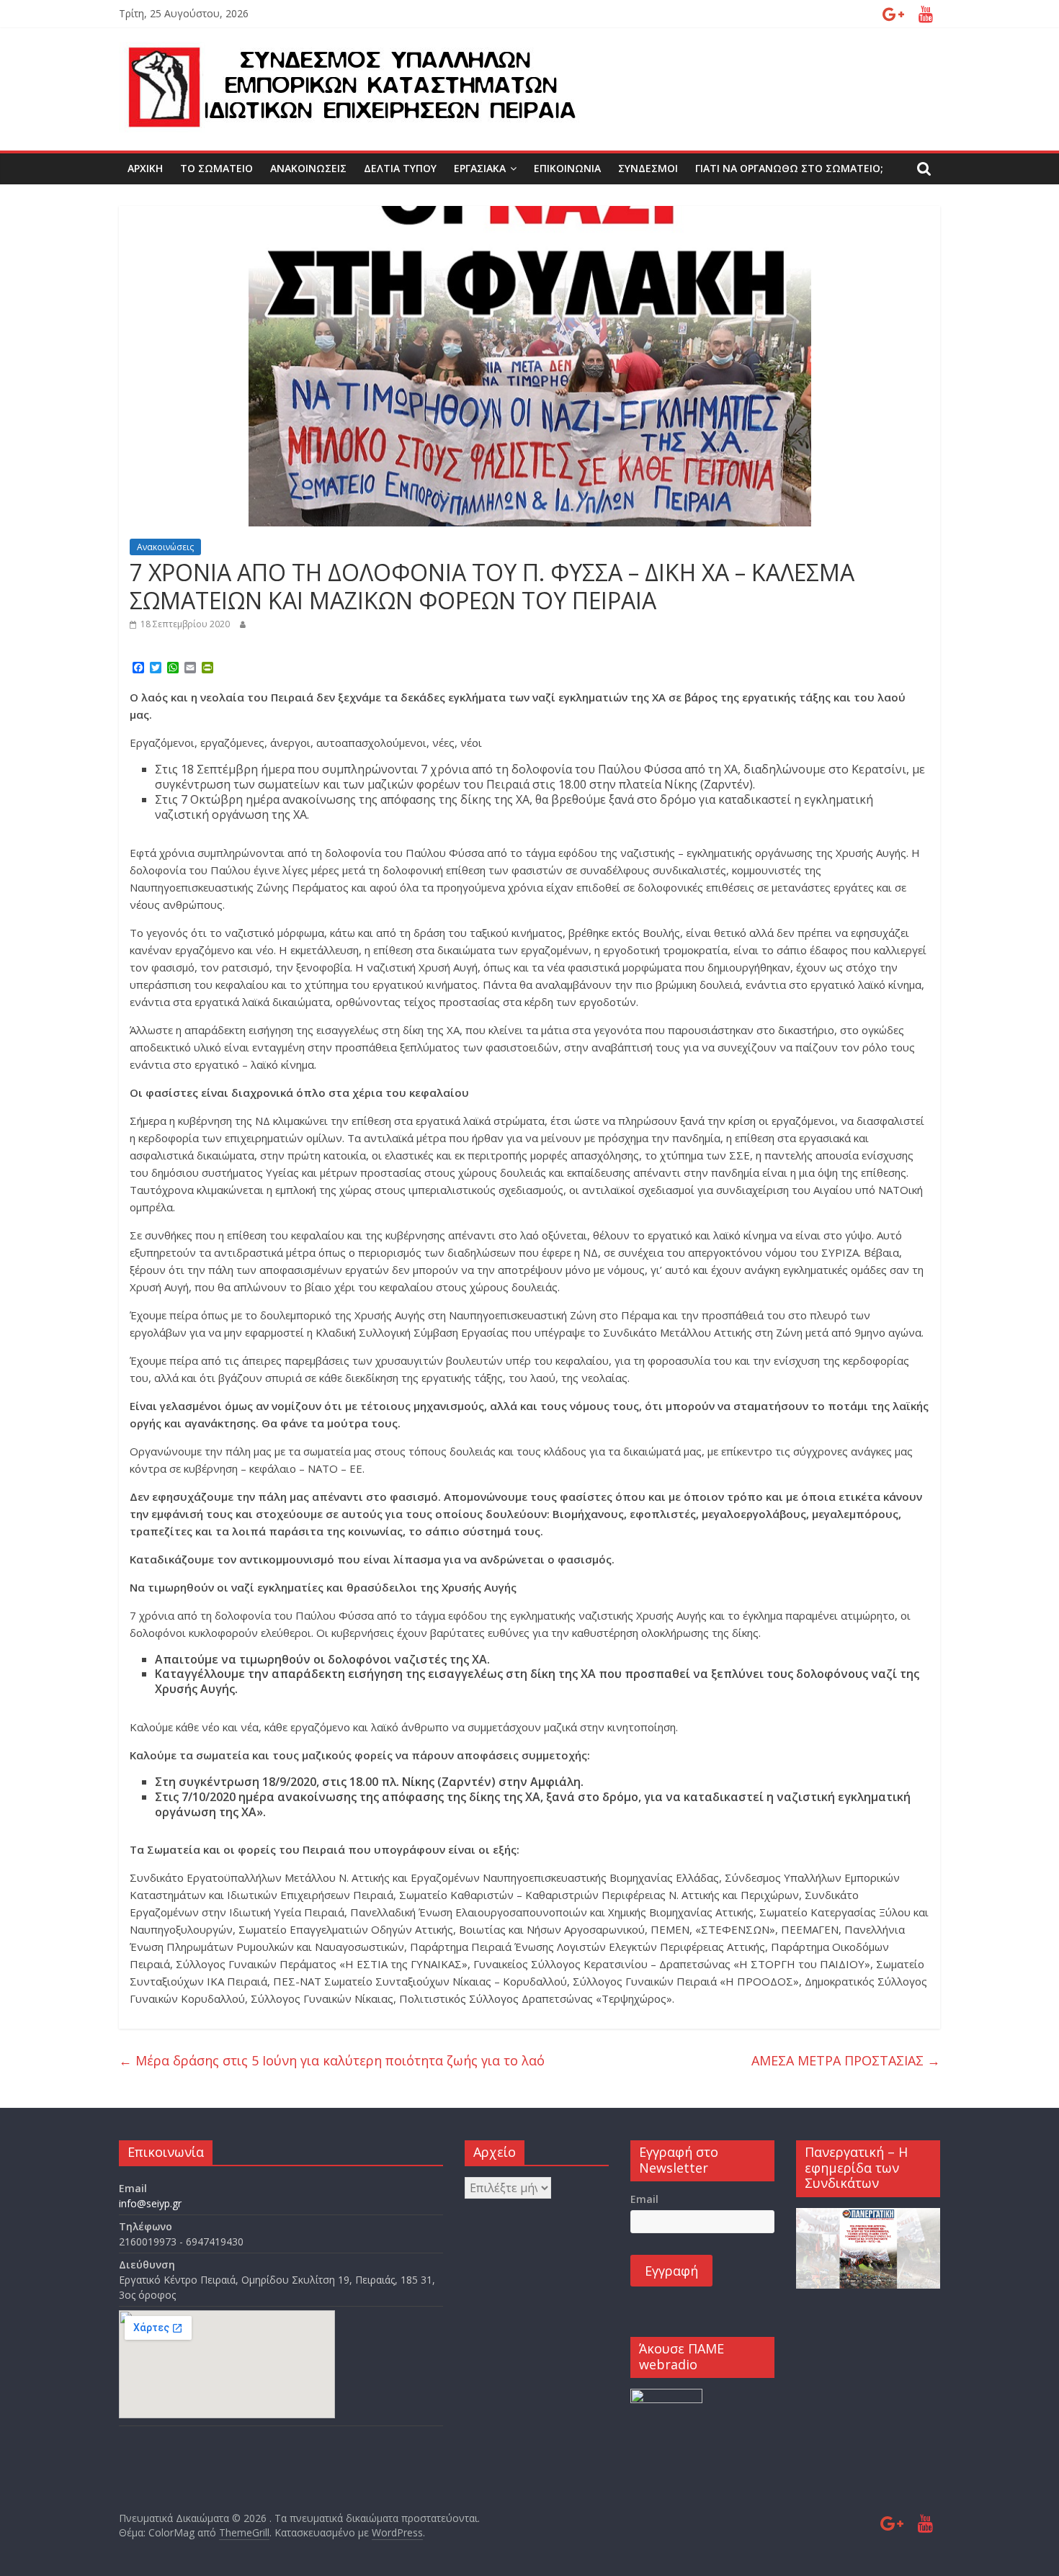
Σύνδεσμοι (648, 168)
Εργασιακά (480, 168)
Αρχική (145, 168)
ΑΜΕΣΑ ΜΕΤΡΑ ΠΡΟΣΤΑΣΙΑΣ (846, 2060)
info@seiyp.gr (150, 2203)
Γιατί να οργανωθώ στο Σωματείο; (789, 168)
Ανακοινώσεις (308, 168)
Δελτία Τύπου (400, 168)
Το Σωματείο (216, 168)
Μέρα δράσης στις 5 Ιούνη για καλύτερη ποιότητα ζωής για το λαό (332, 2060)
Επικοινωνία (567, 168)
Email (644, 2199)
